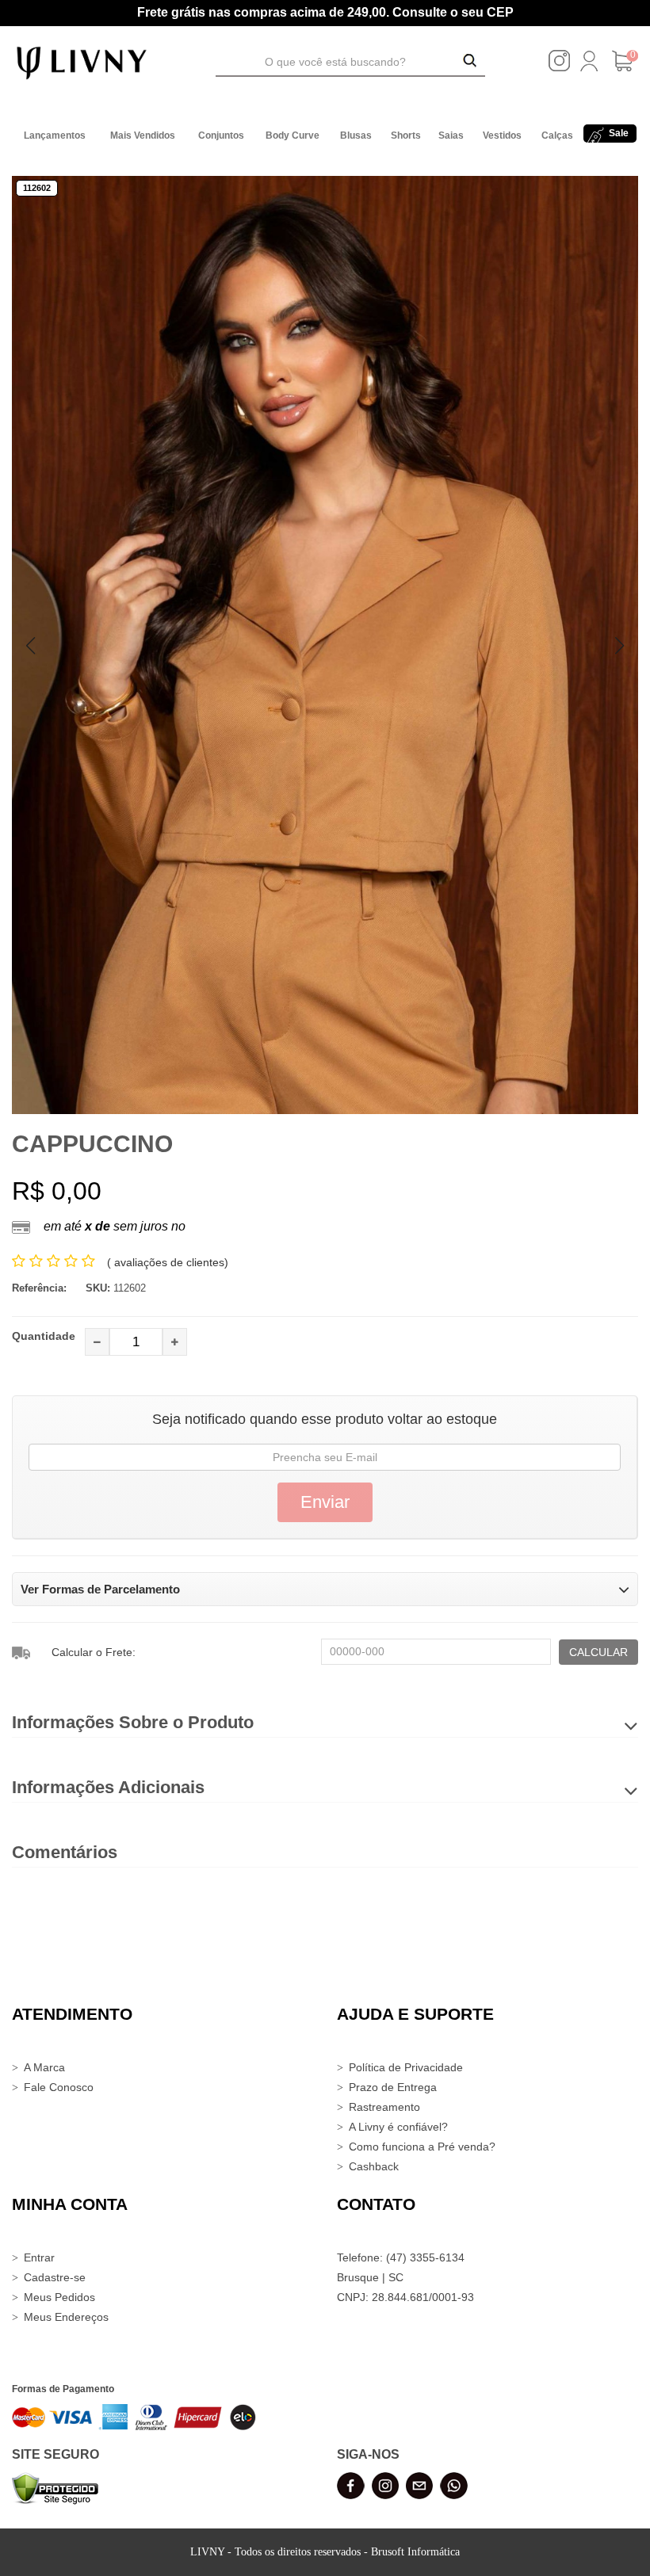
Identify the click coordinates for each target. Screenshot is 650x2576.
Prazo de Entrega (393, 2087)
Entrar (39, 2257)
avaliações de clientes (168, 1262)
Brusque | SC (370, 2277)
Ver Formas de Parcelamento (100, 1589)
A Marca (44, 2067)
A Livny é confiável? (398, 2127)
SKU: (98, 1288)
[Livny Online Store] (82, 62)
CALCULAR (598, 1652)
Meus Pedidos (59, 2297)
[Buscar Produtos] (470, 62)
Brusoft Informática (415, 2552)
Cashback (374, 2166)
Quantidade (44, 1336)
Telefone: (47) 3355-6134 (401, 2257)
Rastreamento (384, 2107)
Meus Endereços (66, 2317)
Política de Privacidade (406, 2067)
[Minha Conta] (589, 67)
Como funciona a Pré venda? (422, 2147)
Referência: (39, 1288)
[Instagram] (559, 67)
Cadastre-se (55, 2277)
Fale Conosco (59, 2087)
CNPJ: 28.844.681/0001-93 (405, 2297)
